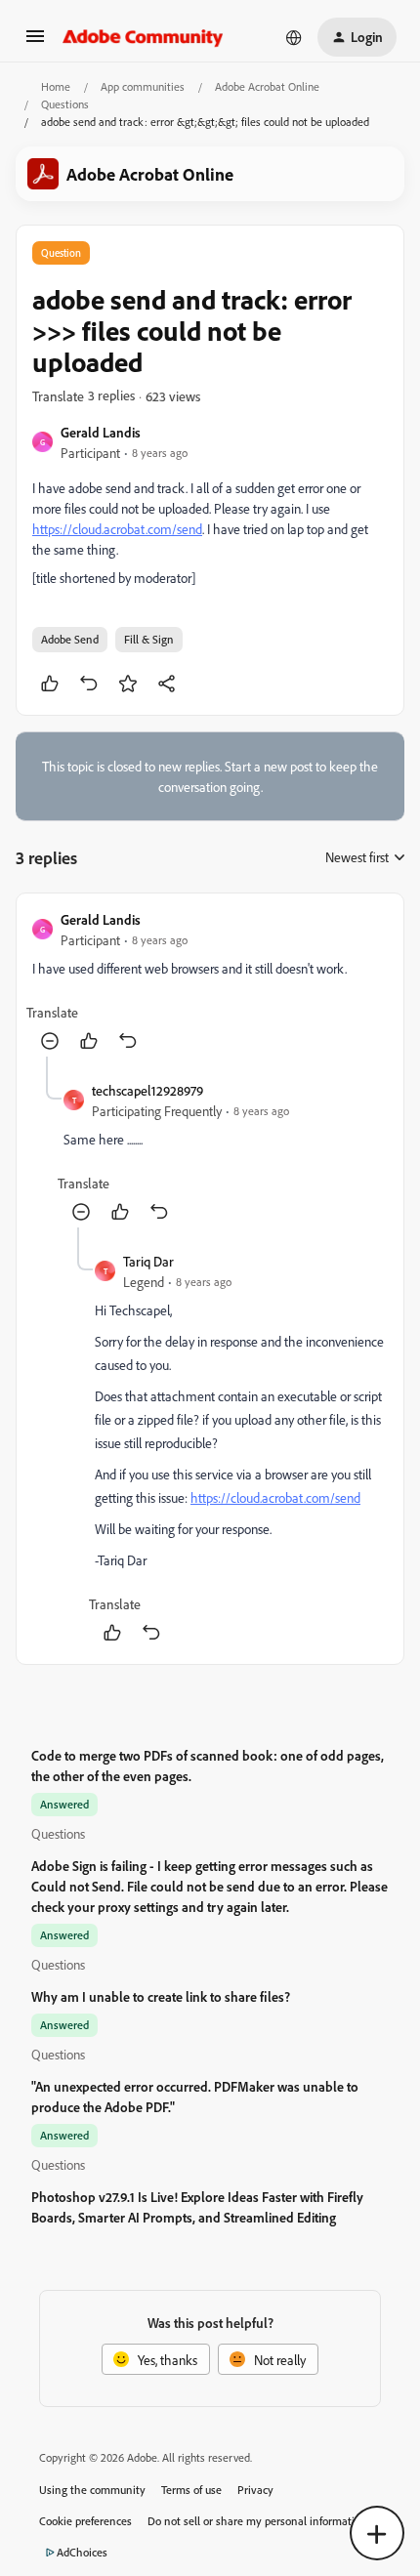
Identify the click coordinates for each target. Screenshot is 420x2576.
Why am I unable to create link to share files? (161, 1996)
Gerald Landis (101, 432)
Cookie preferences (85, 2521)
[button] (35, 42)
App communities (143, 86)
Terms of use (191, 2490)
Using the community (92, 2490)
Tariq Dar (148, 1261)
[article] (210, 983)
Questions (65, 104)
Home (56, 86)
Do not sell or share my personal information (257, 2521)
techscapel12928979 (147, 1090)
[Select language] (294, 37)
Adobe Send (70, 639)
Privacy (255, 2490)
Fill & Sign (149, 639)
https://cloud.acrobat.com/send (117, 529)
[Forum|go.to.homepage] (143, 37)
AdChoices (82, 2552)
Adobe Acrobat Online (267, 86)
